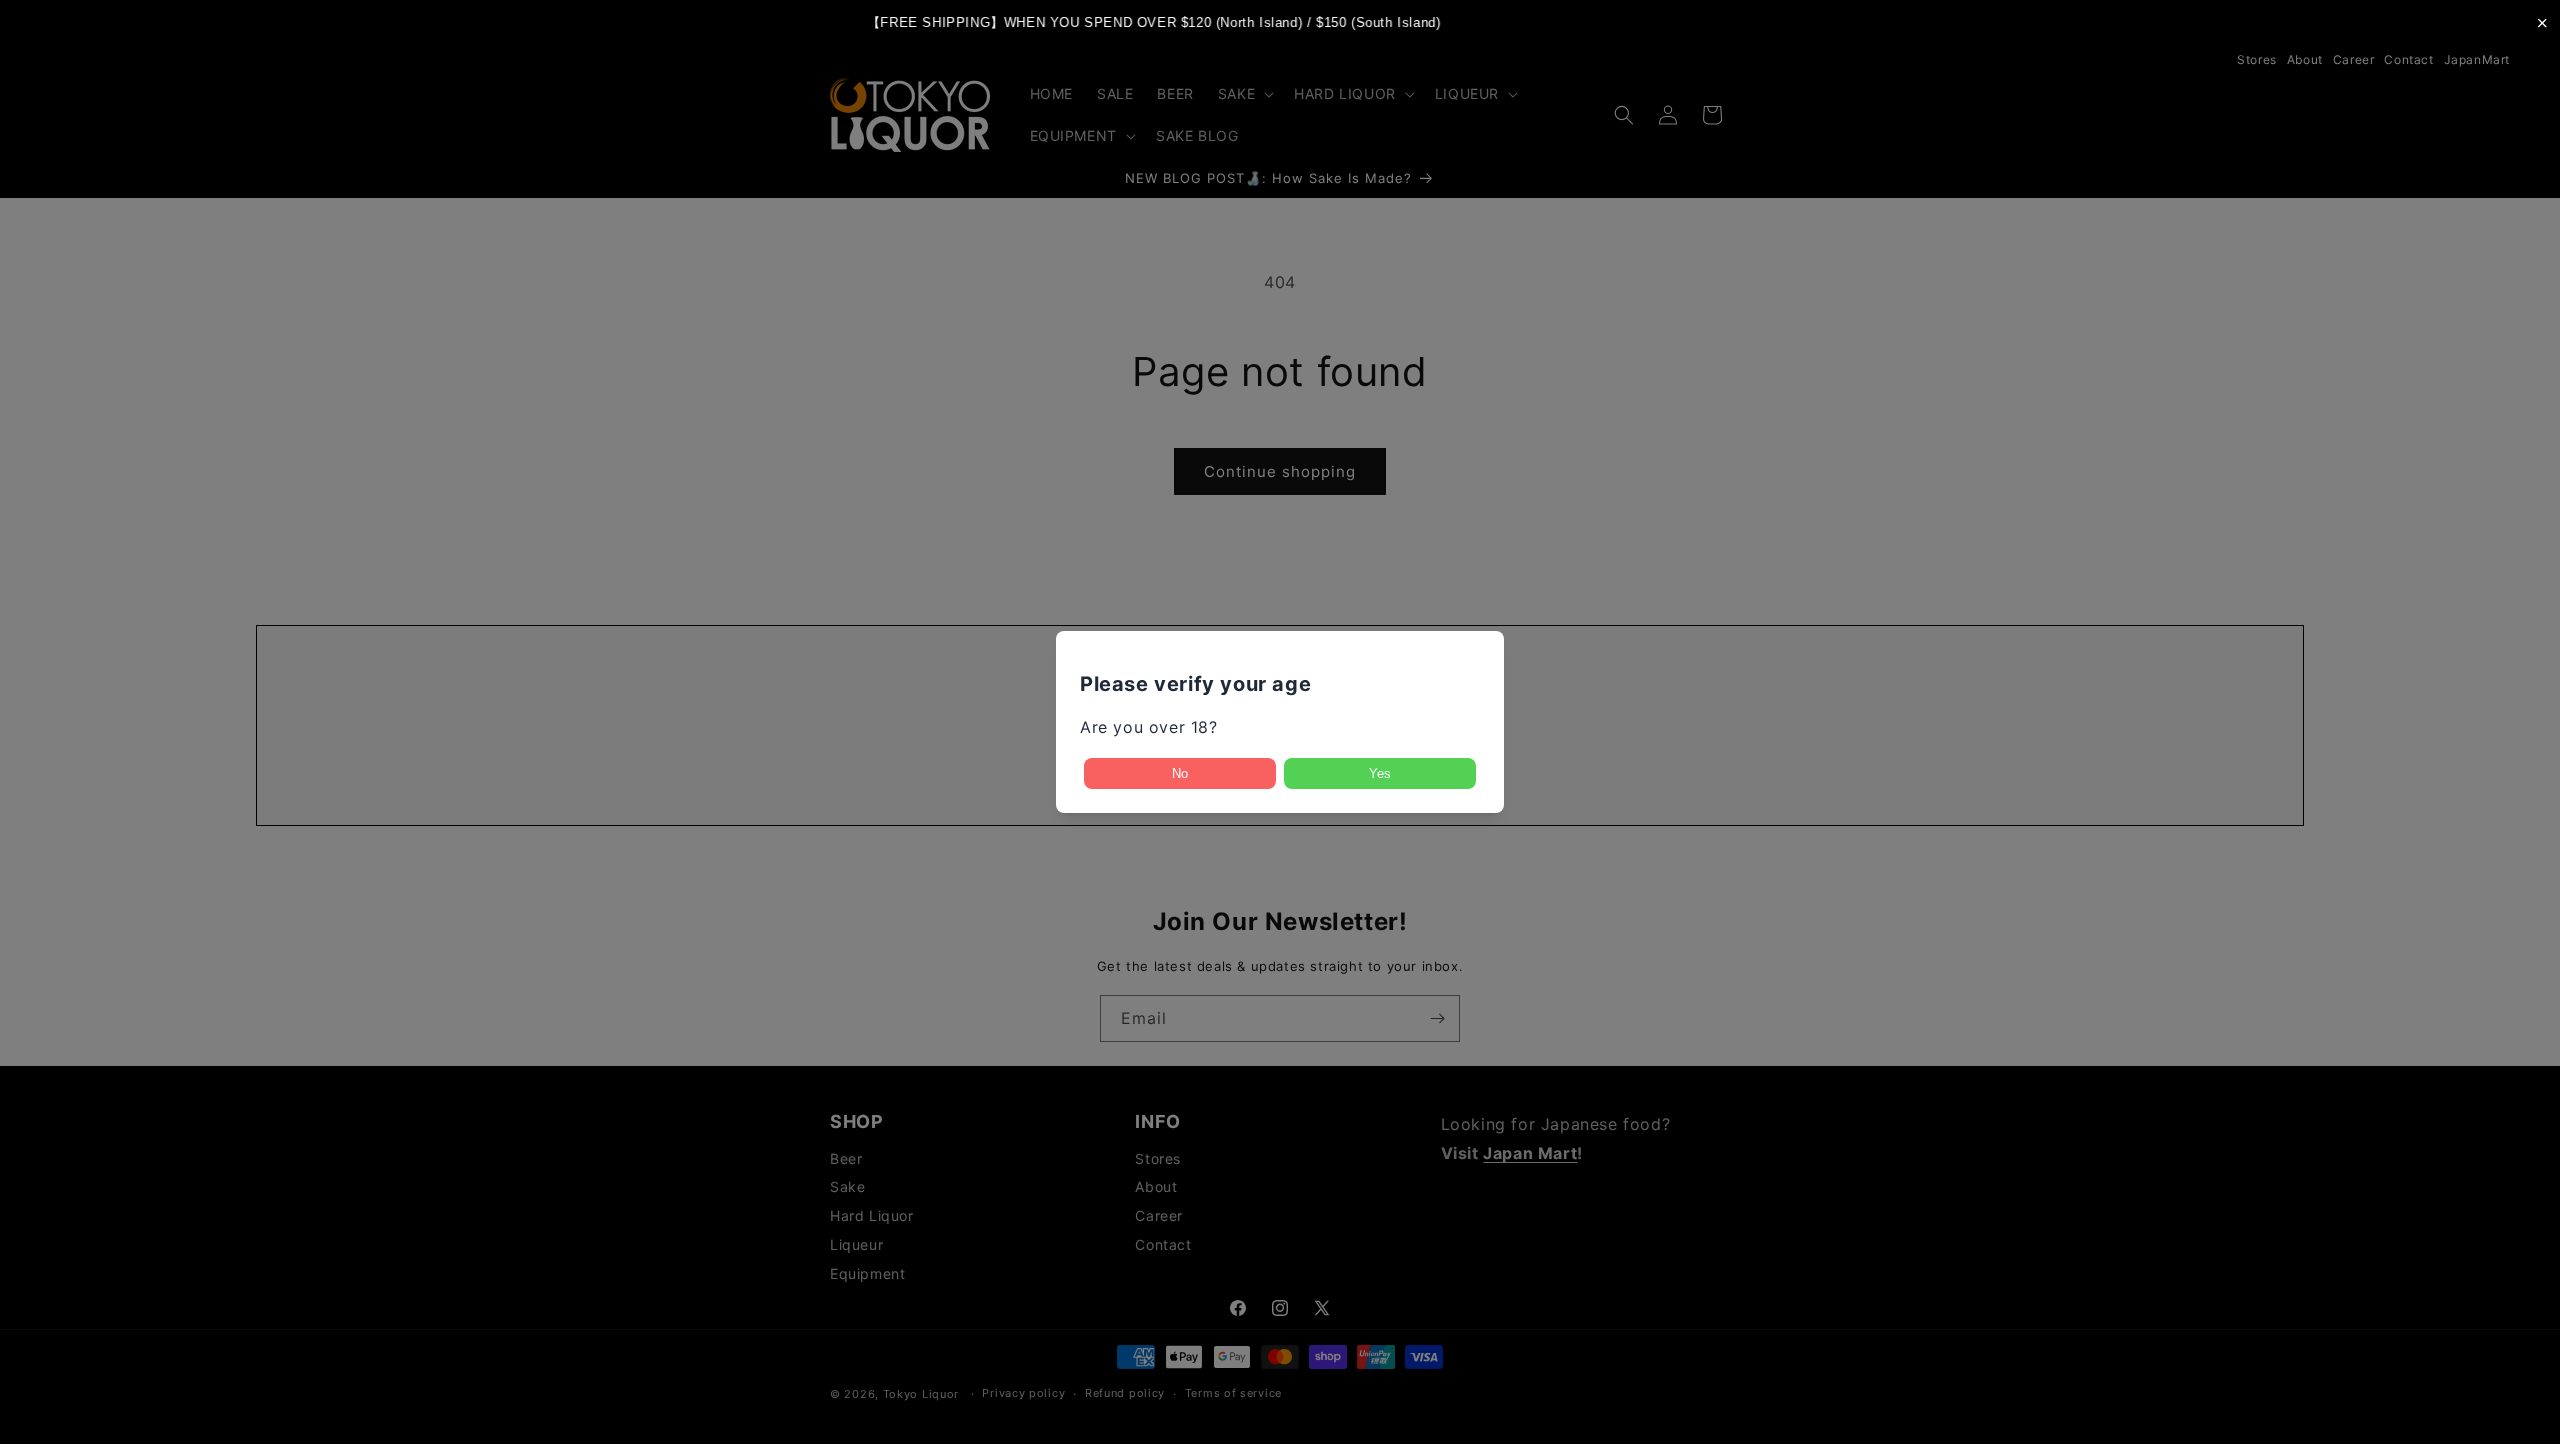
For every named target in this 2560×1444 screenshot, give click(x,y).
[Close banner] (2542, 22)
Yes (1380, 773)
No (1180, 773)
